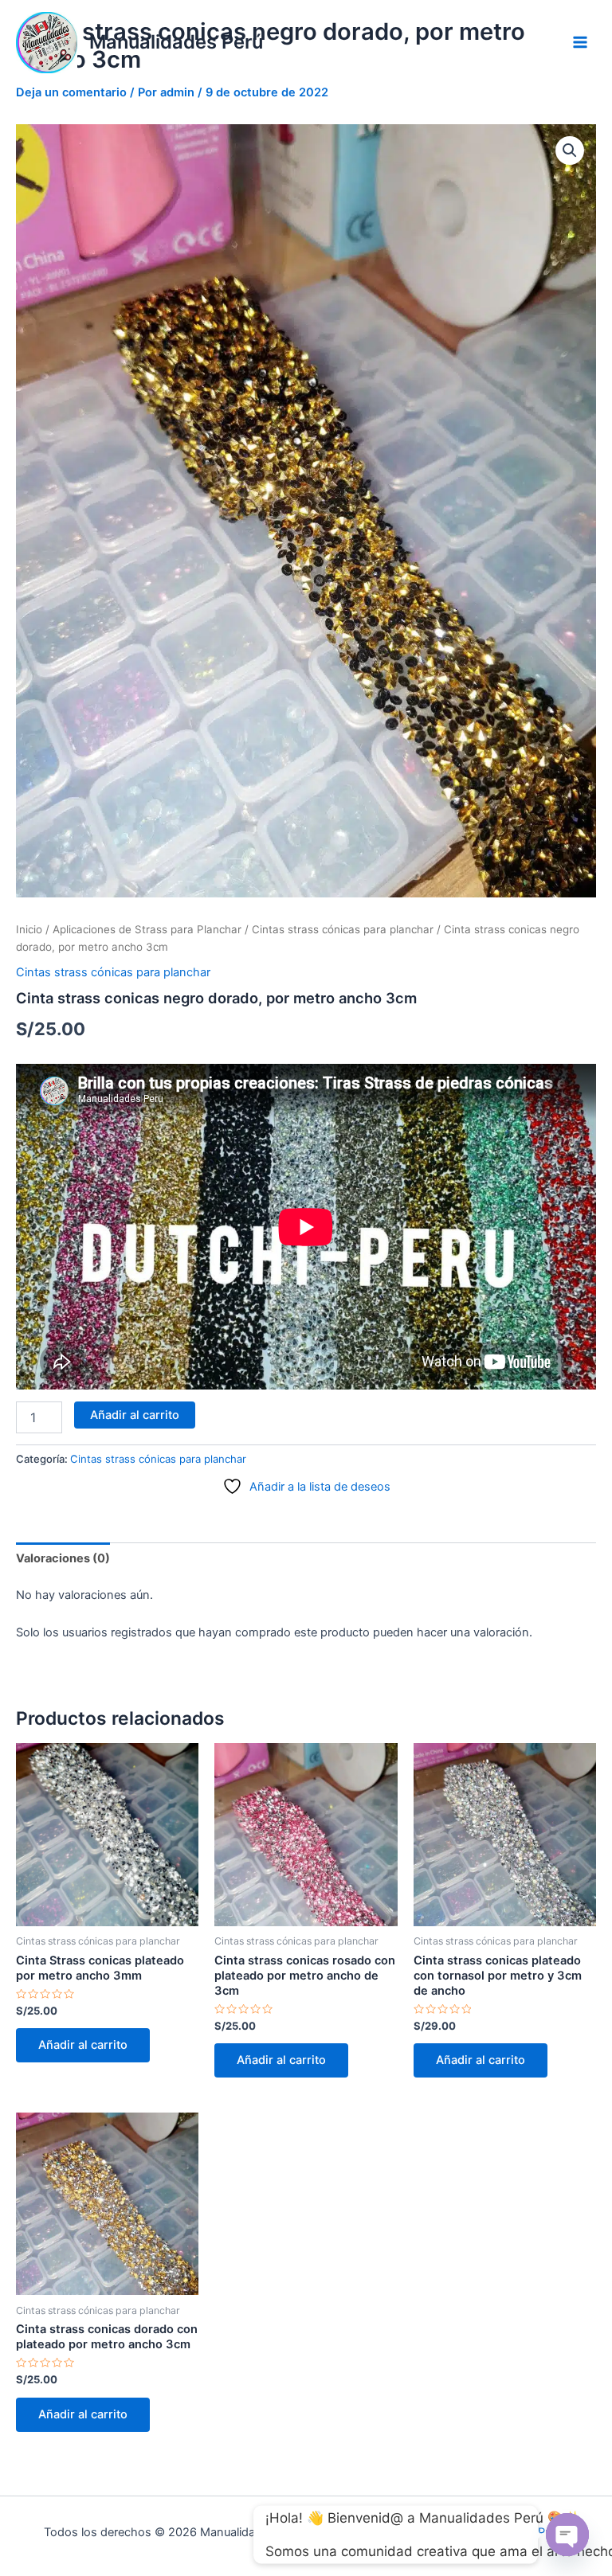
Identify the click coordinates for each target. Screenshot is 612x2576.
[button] (570, 150)
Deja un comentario (71, 92)
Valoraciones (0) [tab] (63, 1558)
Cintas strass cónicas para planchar (343, 929)
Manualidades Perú (176, 42)
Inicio (29, 929)
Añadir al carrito (135, 1415)
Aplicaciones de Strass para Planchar (147, 929)
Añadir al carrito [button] (83, 2045)
